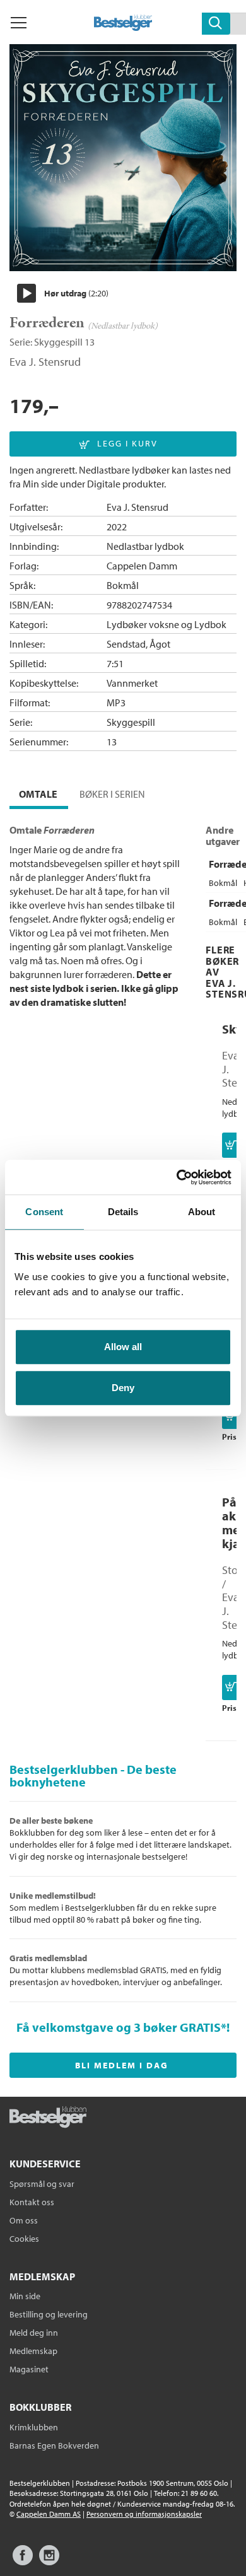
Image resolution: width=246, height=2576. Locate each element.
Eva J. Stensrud (45, 362)
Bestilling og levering (49, 2314)
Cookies (24, 2239)
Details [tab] (123, 1212)
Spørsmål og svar (42, 2184)
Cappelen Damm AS (49, 2514)
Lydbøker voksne (143, 624)
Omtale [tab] (38, 794)
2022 (117, 527)
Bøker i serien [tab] (112, 794)
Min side (25, 2296)
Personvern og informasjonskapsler (144, 2514)
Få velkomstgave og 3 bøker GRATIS (119, 2027)
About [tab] (202, 1212)
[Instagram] (49, 2561)
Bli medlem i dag (122, 2065)
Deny (123, 1388)
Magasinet (29, 2369)
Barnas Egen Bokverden (54, 2445)
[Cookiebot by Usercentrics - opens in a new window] (177, 1177)
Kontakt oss (32, 2202)
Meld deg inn (34, 2333)
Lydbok (210, 624)
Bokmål (123, 585)
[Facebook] (23, 2561)
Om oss (24, 2220)
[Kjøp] (231, 1145)
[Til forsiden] (123, 27)
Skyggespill (58, 342)
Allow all (123, 1347)
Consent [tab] (44, 1212)
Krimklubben (34, 2427)
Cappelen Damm (142, 566)
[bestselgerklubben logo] (48, 2118)
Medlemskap (33, 2351)
